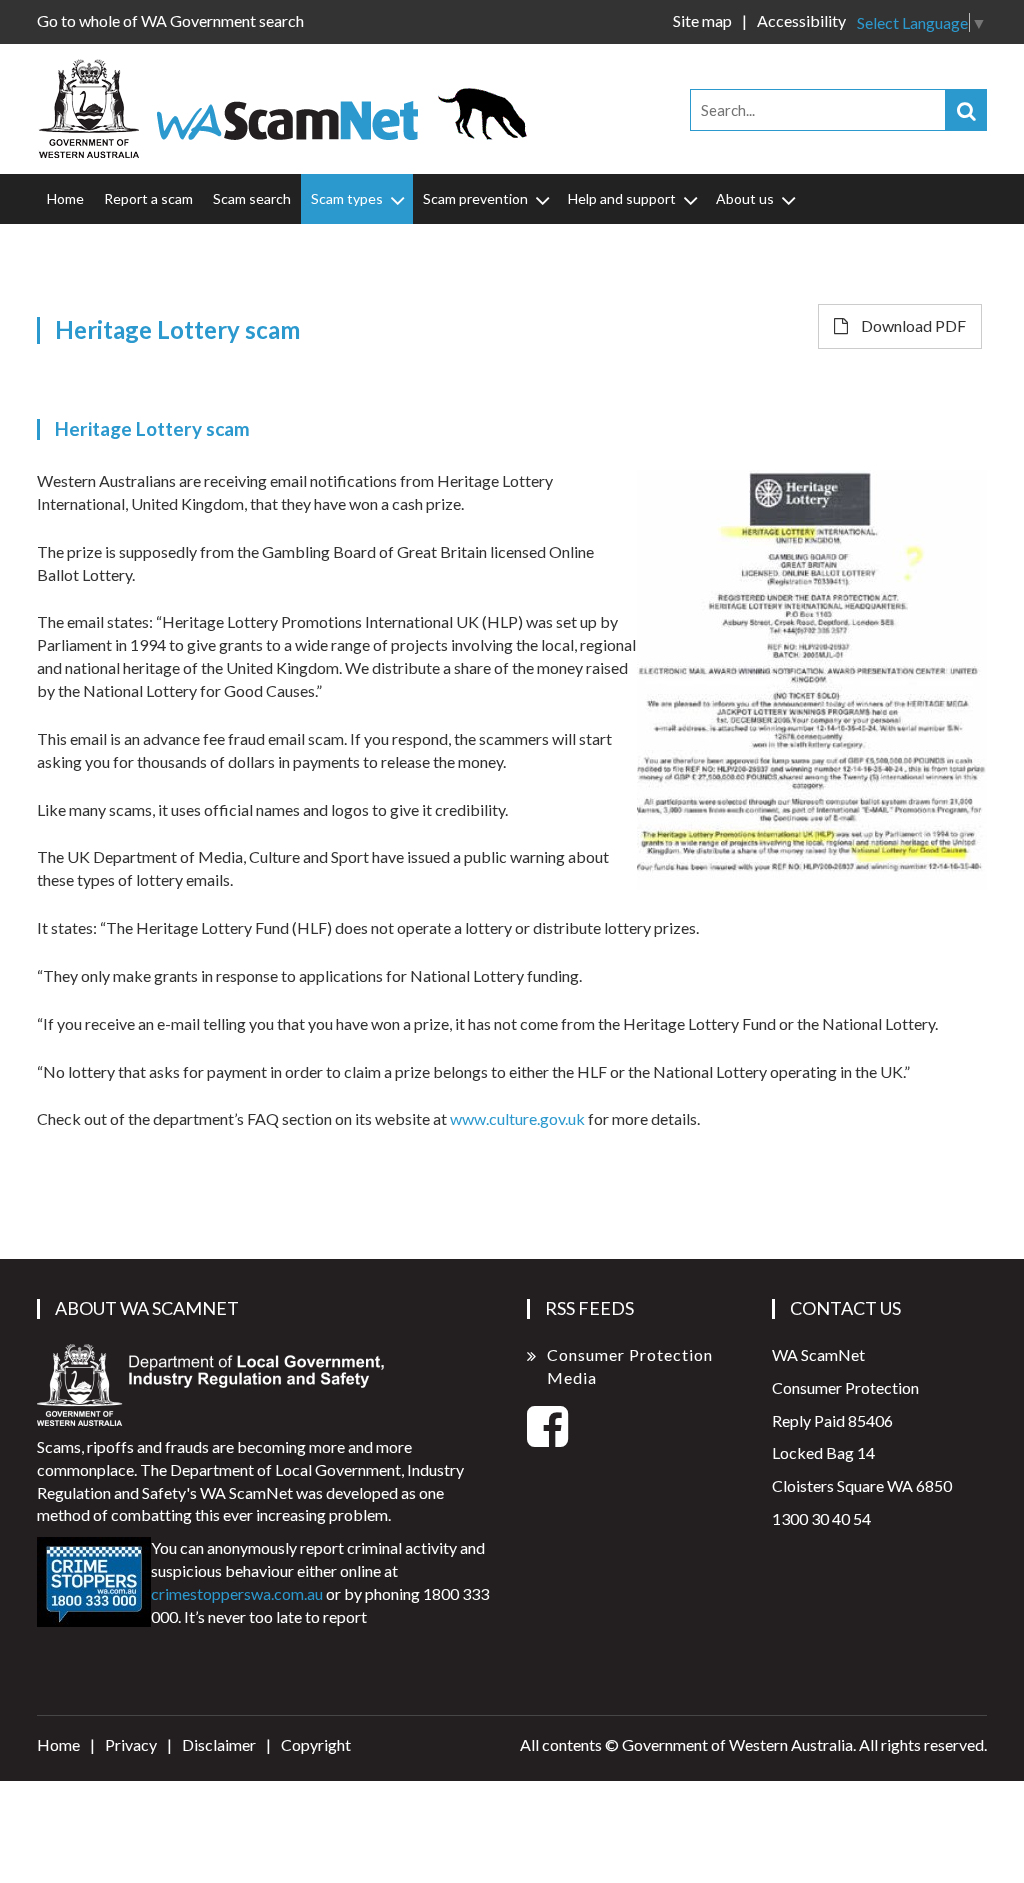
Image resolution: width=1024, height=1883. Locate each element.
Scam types (347, 198)
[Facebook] (547, 1437)
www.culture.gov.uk (517, 1118)
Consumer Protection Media (630, 1366)
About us (745, 198)
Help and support (622, 198)
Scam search (252, 198)
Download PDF (912, 325)
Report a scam (148, 198)
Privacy (131, 1744)
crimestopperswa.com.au (237, 1593)
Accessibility (801, 20)
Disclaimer (219, 1744)
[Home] (291, 106)
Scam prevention (475, 198)
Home (65, 198)
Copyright (316, 1744)
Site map (702, 20)
